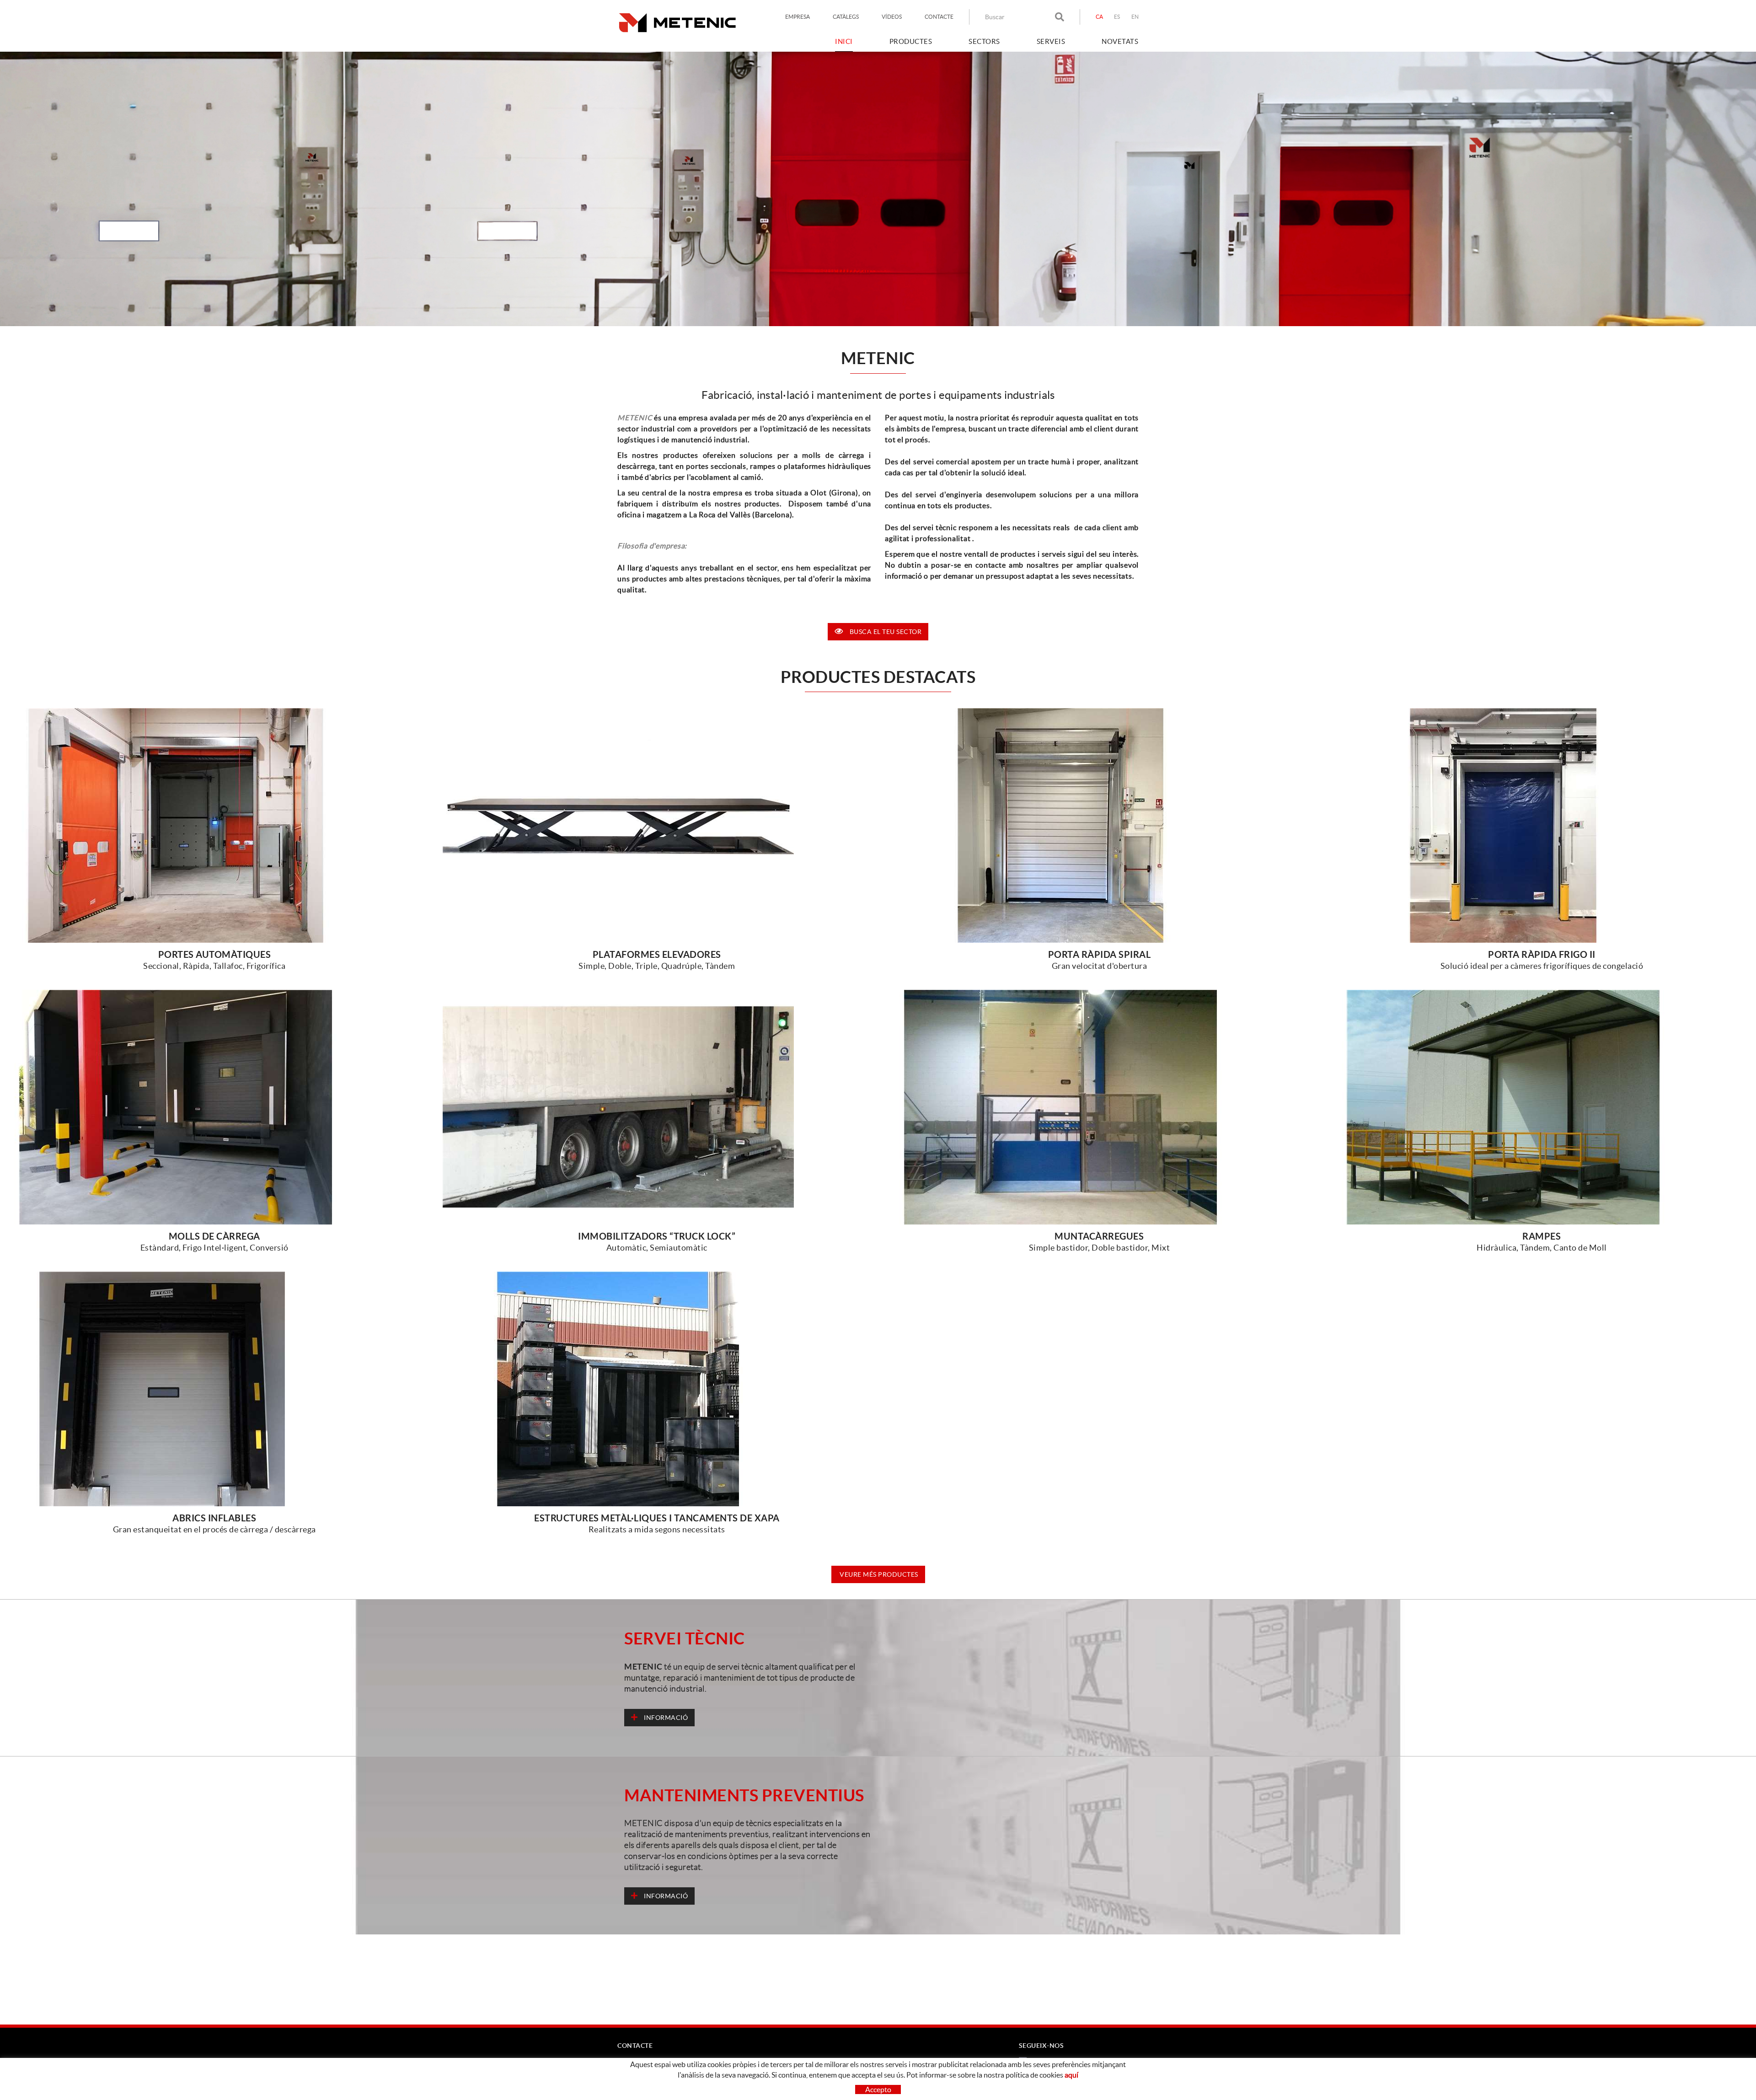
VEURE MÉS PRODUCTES (878, 1574)
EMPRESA (798, 17)
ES (1117, 17)
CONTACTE (939, 17)
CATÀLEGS (846, 17)
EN (1135, 17)
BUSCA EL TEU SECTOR (886, 632)
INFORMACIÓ (665, 1718)
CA (1100, 17)
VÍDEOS (892, 17)
